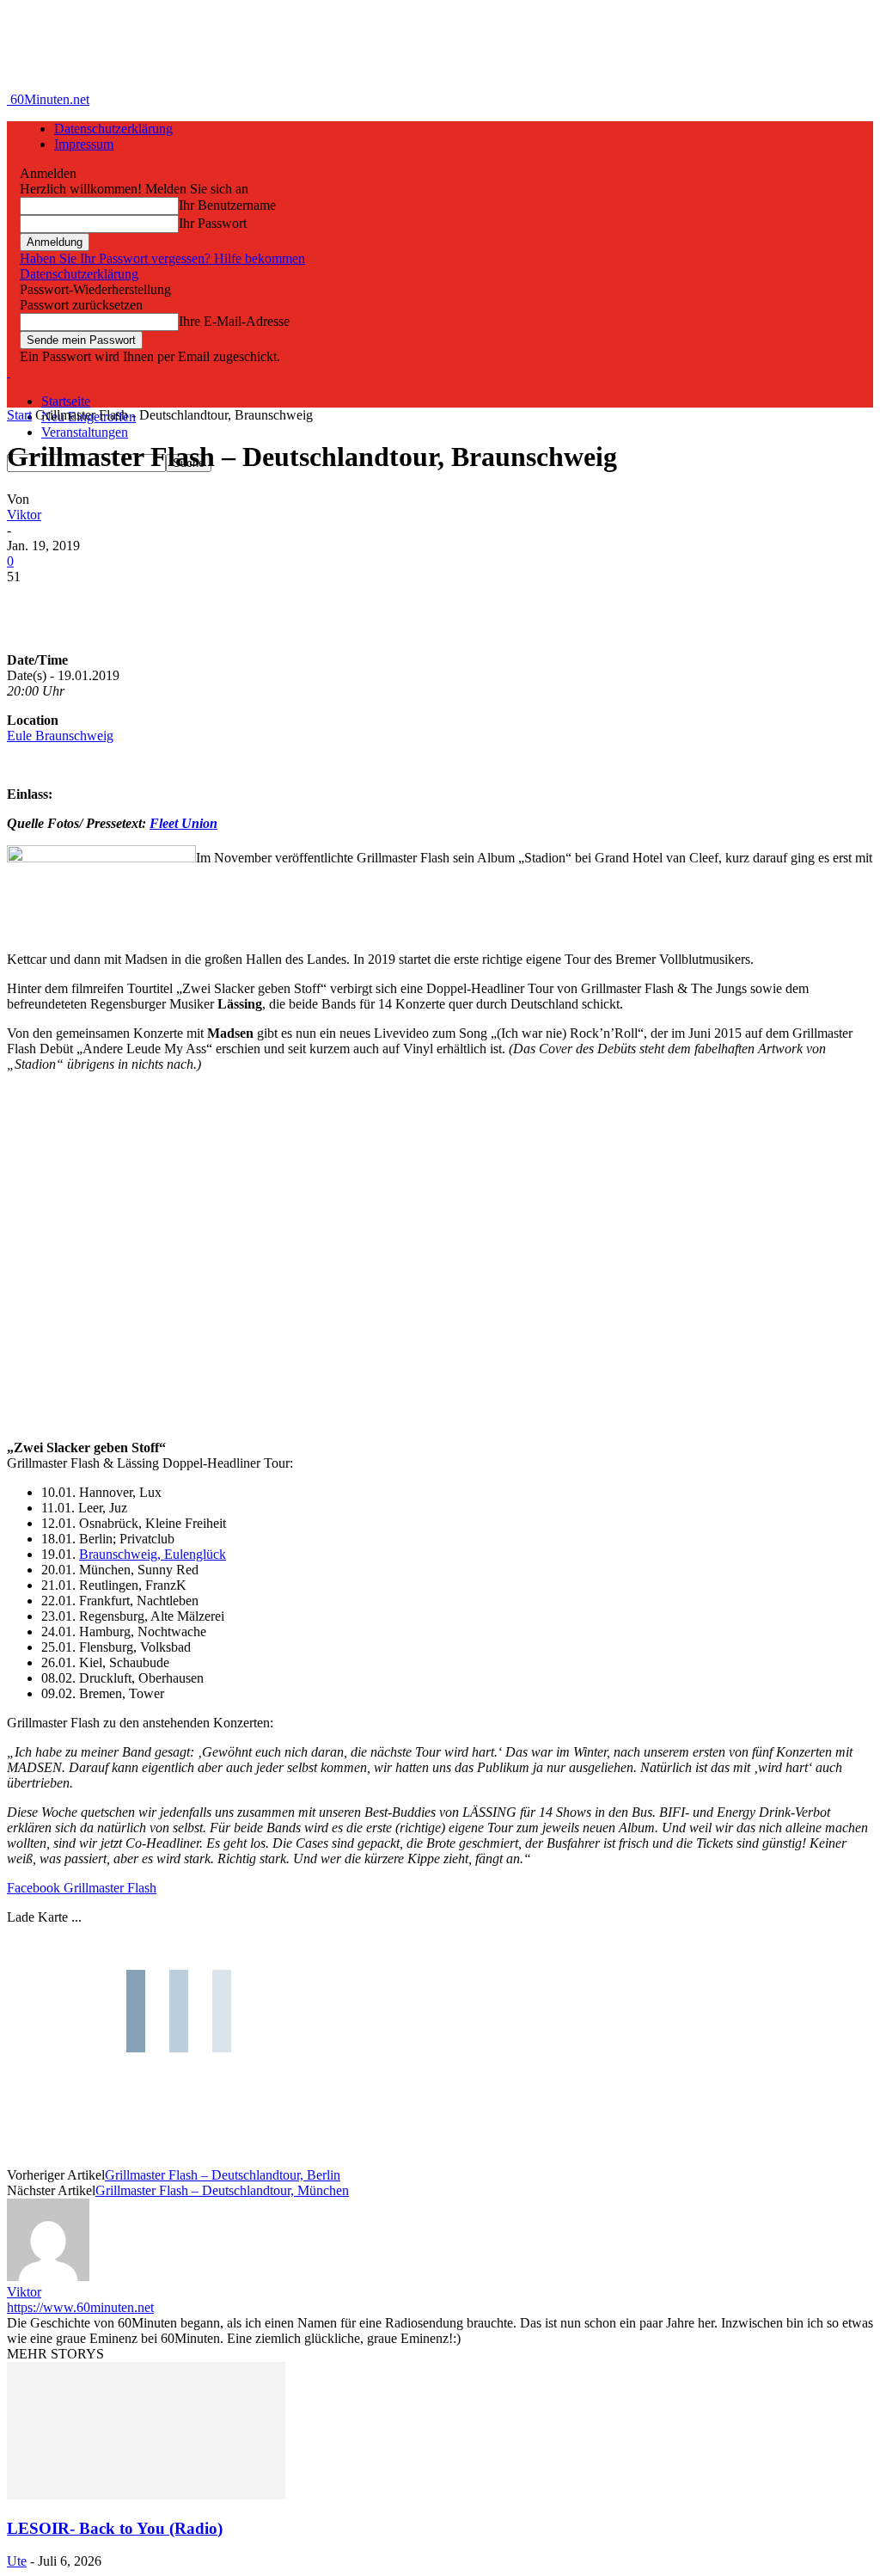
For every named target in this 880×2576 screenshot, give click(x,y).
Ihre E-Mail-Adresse (234, 321)
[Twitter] (97, 603)
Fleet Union (183, 823)
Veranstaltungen (85, 432)
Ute (17, 2561)
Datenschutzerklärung (113, 129)
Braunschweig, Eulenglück (153, 1554)
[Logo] (9, 372)
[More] (284, 603)
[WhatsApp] (221, 603)
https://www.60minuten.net (80, 2307)
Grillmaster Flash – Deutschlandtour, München (222, 2190)
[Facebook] (35, 603)
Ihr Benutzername (227, 205)
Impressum (84, 144)
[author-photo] (48, 2276)
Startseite (66, 401)
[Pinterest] (159, 603)
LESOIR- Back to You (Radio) (115, 2528)
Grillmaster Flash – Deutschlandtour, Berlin (223, 2175)
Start (19, 415)
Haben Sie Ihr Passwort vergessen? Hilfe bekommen (162, 258)
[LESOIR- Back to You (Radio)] (146, 2495)
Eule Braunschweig (60, 736)
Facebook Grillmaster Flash (82, 1888)
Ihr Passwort (213, 223)
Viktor (24, 515)
